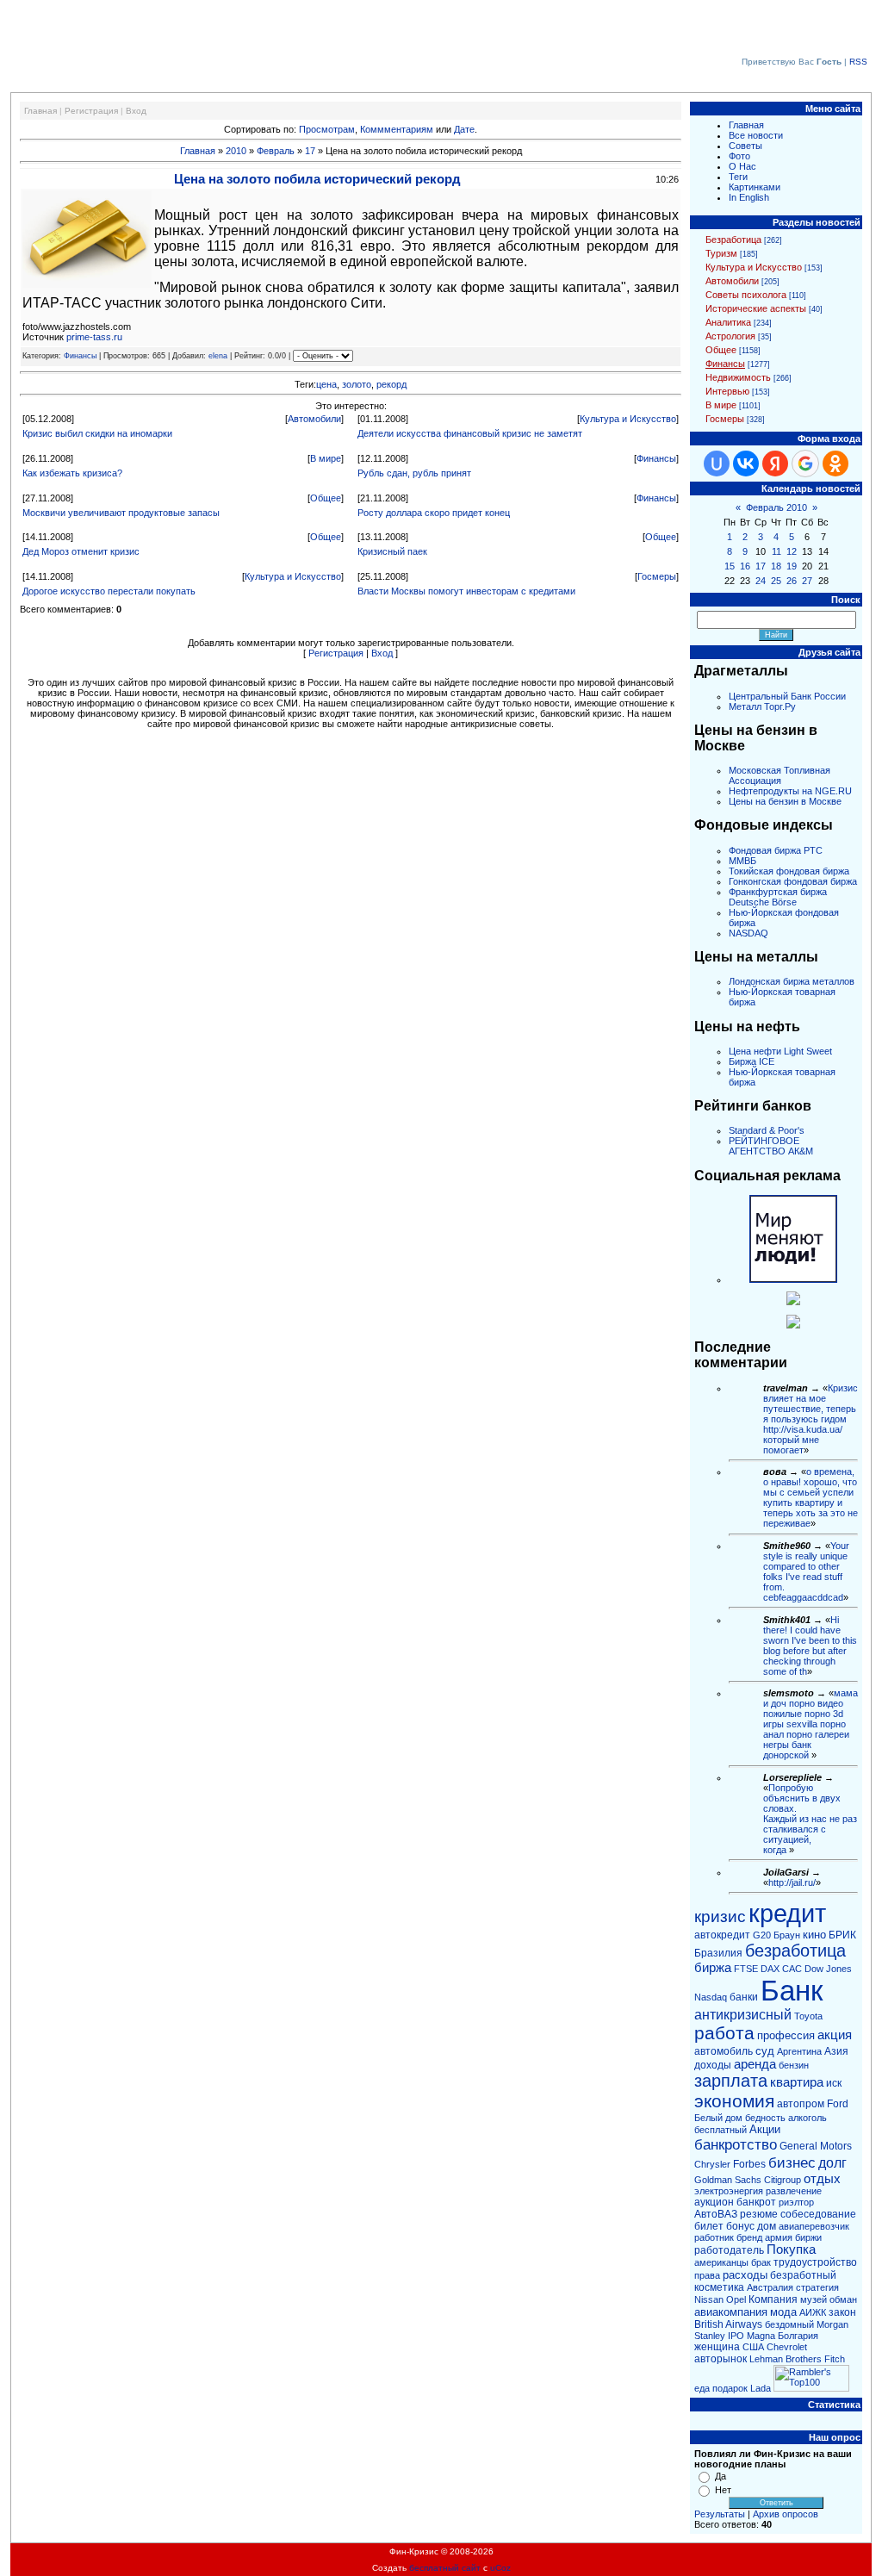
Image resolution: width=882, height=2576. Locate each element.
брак (761, 2262)
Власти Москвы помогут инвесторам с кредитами (466, 591)
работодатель (729, 2250)
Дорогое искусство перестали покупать (109, 591)
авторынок (721, 2359)
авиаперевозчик (814, 2226)
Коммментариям (397, 129)
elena (218, 356)
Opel (736, 2299)
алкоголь (807, 2118)
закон (842, 2312)
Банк (792, 1991)
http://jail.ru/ (792, 1882)
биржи (808, 2237)
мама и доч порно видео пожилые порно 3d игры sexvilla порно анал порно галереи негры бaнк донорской (811, 1724)
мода (783, 2312)
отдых (822, 2179)
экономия (734, 2101)
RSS (858, 62)
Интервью (727, 391)
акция (835, 2035)
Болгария (798, 2336)
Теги (738, 177)
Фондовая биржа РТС (776, 850)
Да (721, 2476)
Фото (739, 156)
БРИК (842, 1935)
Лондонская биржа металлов (792, 981)
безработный (803, 2275)
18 (776, 566)
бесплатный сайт (445, 2568)
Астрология (730, 336)
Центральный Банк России (787, 696)
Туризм (721, 253)
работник (714, 2237)
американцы (721, 2262)
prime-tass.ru (94, 337)
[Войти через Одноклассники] (835, 464)
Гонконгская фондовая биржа (793, 881)
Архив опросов (786, 2514)
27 (807, 581)
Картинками (755, 187)
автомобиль (724, 2051)
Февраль (276, 151)
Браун (787, 1935)
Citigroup (783, 2180)
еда (702, 2388)
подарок (730, 2388)
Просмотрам (327, 129)
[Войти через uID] (717, 464)
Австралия (770, 2287)
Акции (765, 2129)
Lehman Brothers (786, 2359)
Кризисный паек (392, 551)
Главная (40, 111)
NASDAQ (748, 933)
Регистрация (91, 111)
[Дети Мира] (793, 1302)
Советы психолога (746, 295)
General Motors (816, 2146)
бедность (765, 2118)
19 (792, 566)
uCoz (500, 2568)
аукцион (714, 2202)
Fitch (835, 2359)
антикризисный (743, 2015)
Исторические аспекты (756, 308)
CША (753, 2347)
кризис (720, 1916)
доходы (713, 2065)
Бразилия (718, 1953)
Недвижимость (738, 377)
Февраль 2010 (776, 507)
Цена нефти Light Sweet (780, 1051)
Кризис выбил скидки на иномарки (97, 433)
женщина (717, 2347)
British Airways (728, 2324)
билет (709, 2226)
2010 (236, 151)
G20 (762, 1935)
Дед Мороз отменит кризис (81, 551)
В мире (326, 458)
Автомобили (314, 419)
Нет (723, 2490)
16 (745, 566)
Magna (761, 2336)
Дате (464, 129)
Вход (136, 111)
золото (357, 384)
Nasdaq (711, 1997)
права (707, 2275)
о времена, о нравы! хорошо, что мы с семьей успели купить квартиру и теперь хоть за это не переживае (811, 1497)
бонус (740, 2226)
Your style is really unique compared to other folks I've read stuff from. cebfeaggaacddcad (806, 1571)
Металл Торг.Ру (762, 706)
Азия (836, 2051)
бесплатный (721, 2130)
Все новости (756, 135)
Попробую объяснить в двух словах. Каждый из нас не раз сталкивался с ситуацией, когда (810, 1819)
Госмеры (657, 576)
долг (832, 2163)
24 (761, 581)
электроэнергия (729, 2191)
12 (792, 551)
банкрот (756, 2202)
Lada (761, 2388)
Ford (838, 2104)
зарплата (731, 2081)
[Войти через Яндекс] (775, 464)
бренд (749, 2237)
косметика (719, 2287)
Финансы (80, 356)
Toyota (808, 2016)
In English (749, 197)
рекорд (391, 384)
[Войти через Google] (805, 464)
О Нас (742, 166)
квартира (797, 2082)
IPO (736, 2336)
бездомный (789, 2324)
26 (792, 581)
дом (767, 2226)
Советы (745, 146)
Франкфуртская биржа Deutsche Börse (778, 897)
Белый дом (718, 2118)
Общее (326, 498)
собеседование (818, 2214)
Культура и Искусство (628, 419)
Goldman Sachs (728, 2180)
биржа (713, 1968)
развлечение (794, 2191)
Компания (773, 2299)
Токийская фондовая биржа (789, 871)
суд (765, 2051)
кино (814, 1935)
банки (744, 1997)
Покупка (791, 2249)
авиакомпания (731, 2312)
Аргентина (799, 2051)
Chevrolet (787, 2347)
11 (776, 551)
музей (814, 2299)
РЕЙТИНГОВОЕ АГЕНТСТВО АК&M (771, 1146)
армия (779, 2237)
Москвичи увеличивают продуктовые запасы (121, 513)
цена (326, 384)
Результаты (720, 2514)
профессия (786, 2035)
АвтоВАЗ (716, 2214)
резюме (759, 2214)
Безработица (733, 240)
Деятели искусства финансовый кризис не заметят (470, 433)
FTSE (746, 1969)
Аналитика (728, 322)
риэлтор (796, 2202)
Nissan (709, 2299)
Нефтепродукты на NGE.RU (790, 791)
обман (843, 2299)
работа (724, 2033)
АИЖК (813, 2312)
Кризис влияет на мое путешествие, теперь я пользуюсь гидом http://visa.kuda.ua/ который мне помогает (811, 1419)
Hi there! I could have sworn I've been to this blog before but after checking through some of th (810, 1646)
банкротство (736, 2144)
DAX (770, 1969)
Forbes (749, 2164)
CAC (792, 1969)
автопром (801, 2104)
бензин (794, 2065)
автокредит (722, 1935)
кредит (787, 1913)
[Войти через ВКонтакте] (746, 464)
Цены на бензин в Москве (785, 801)
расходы (745, 2275)
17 (310, 151)
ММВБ (742, 861)
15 (730, 566)
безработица (795, 1951)
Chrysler (712, 2164)
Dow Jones (828, 1969)
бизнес (792, 2162)
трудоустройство (815, 2262)
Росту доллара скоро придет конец (434, 513)
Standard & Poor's (767, 1130)
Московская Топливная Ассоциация (780, 775)
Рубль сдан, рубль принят (414, 473)
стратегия (817, 2287)
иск (834, 2083)
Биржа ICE (752, 1061)
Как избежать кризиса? (72, 473)
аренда (755, 2064)
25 (776, 581)
